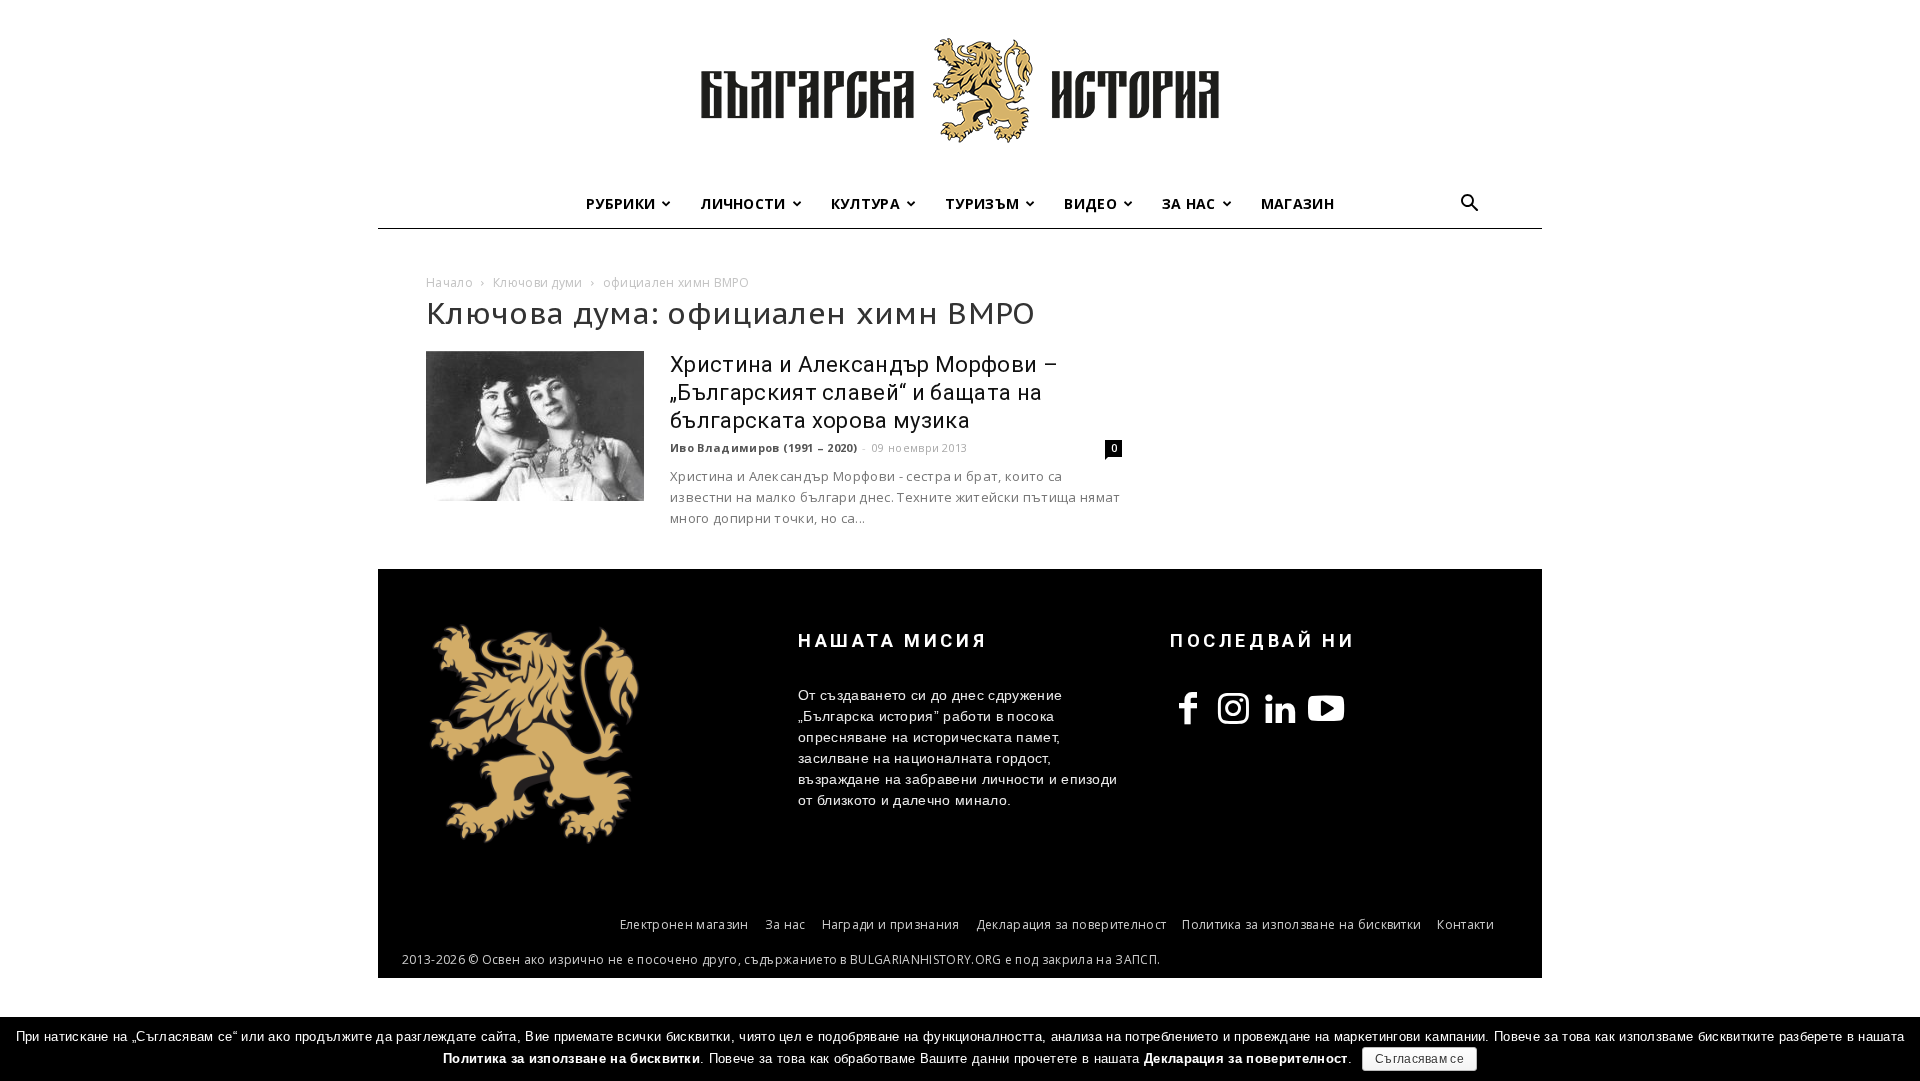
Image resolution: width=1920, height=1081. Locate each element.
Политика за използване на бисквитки (1301, 924)
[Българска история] (960, 90)
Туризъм (982, 203)
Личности (743, 203)
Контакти (1465, 924)
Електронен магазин (684, 924)
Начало (449, 282)
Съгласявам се (1419, 1059)
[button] (1470, 205)
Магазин (1297, 203)
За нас (1189, 203)
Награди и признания (891, 924)
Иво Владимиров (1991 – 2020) (763, 447)
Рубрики (620, 203)
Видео (1090, 203)
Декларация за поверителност (1071, 924)
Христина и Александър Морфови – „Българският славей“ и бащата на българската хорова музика (864, 392)
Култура (865, 203)
